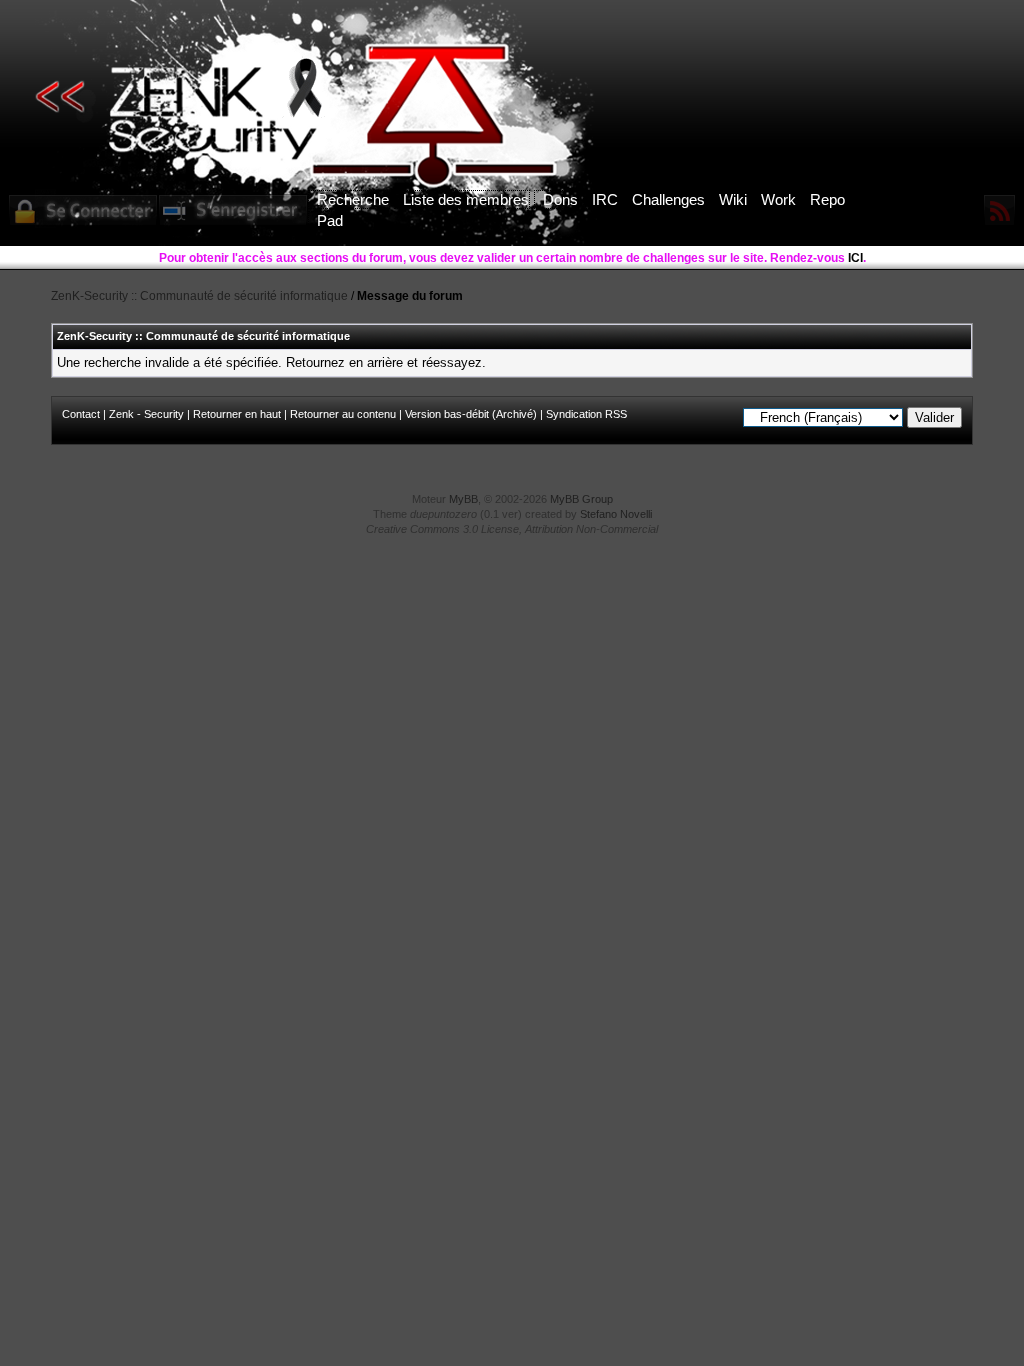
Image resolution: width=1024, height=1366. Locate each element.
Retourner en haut (237, 414)
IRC (605, 199)
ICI (855, 258)
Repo (827, 199)
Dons (560, 199)
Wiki (733, 199)
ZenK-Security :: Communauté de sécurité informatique (199, 296)
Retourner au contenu (343, 414)
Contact (81, 414)
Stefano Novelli (616, 514)
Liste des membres (466, 199)
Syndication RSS (586, 414)
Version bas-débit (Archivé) (471, 414)
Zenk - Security (146, 414)
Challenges (668, 199)
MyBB (463, 499)
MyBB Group (581, 499)
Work (778, 199)
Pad (330, 220)
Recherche (353, 199)
